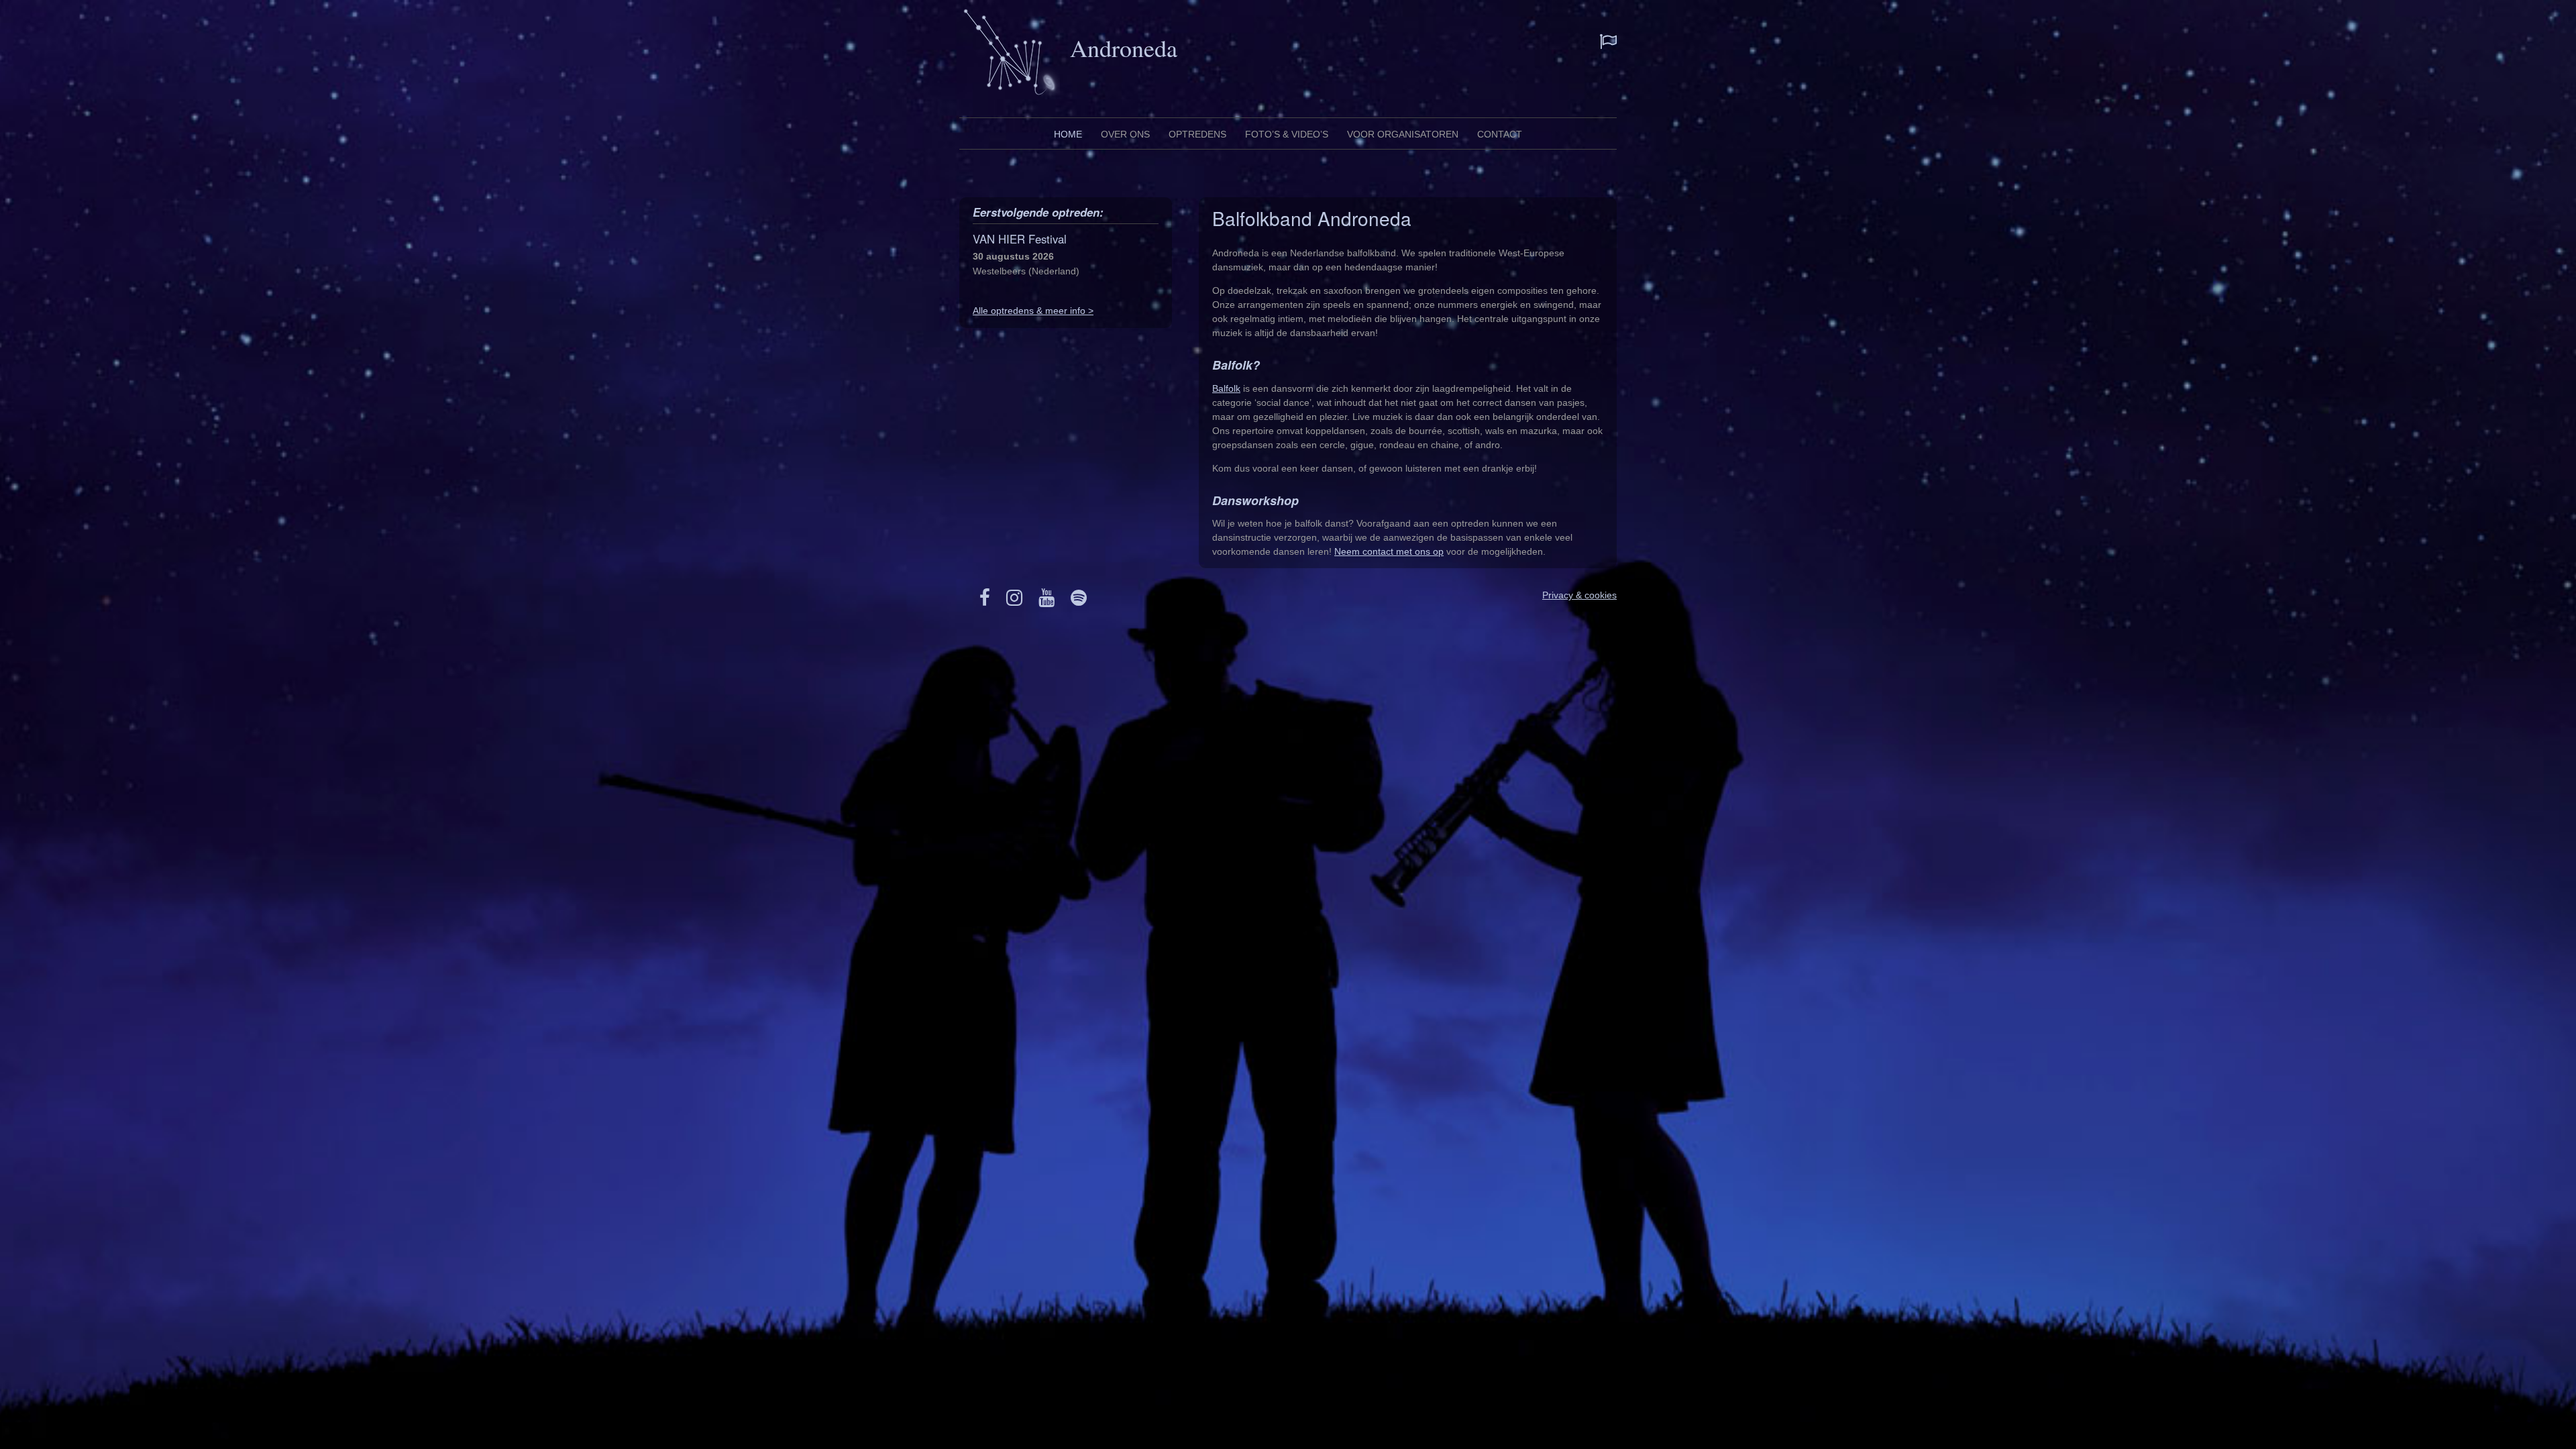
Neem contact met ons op (1389, 551)
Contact (1500, 134)
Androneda (1124, 48)
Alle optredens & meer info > (1033, 311)
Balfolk (1226, 388)
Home (1068, 134)
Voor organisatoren (1403, 134)
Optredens (1197, 134)
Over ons (1125, 134)
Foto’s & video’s (1287, 134)
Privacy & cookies (1579, 595)
